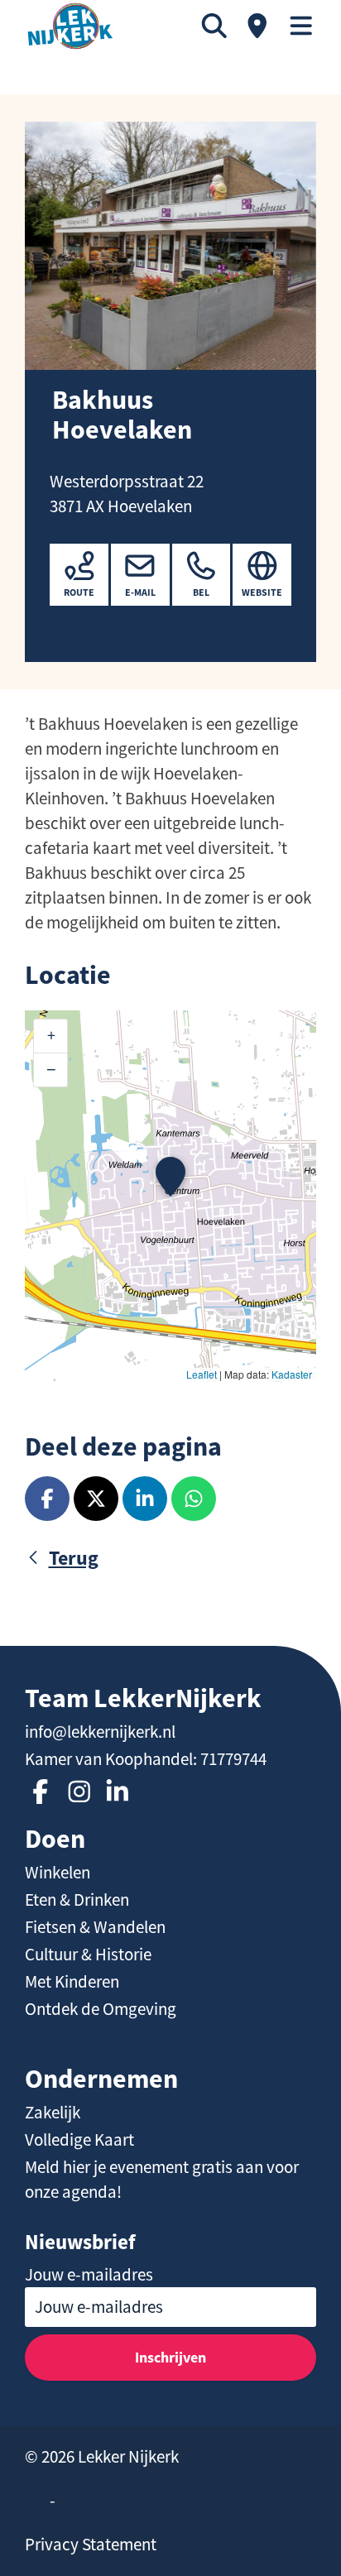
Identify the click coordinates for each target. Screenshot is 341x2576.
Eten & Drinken (77, 1900)
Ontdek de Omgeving (101, 2009)
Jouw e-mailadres (89, 2275)
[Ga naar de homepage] (70, 26)
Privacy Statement (91, 2545)
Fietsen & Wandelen (95, 1927)
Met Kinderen (72, 1982)
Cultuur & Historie (88, 1955)
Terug (74, 1558)
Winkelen (58, 1873)
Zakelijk (53, 2113)
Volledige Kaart (79, 2140)
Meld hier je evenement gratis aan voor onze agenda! (162, 2180)
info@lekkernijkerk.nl (100, 1732)
